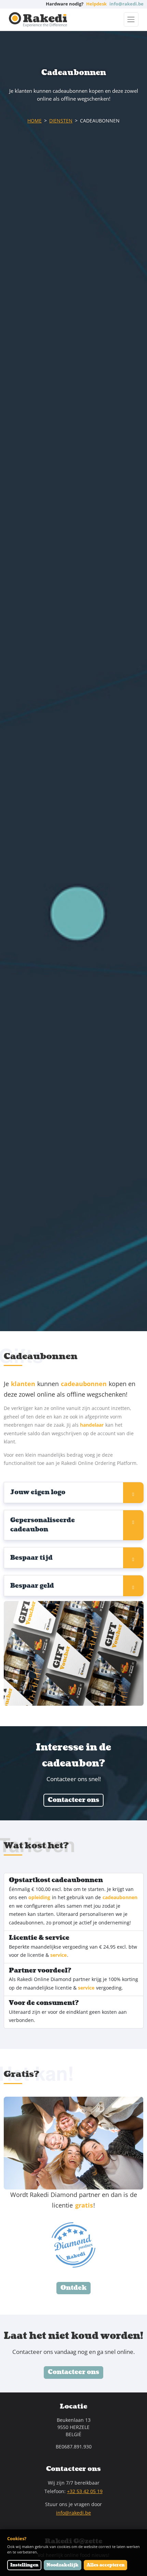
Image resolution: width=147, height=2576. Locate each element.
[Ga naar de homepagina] (38, 20)
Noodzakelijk (63, 2565)
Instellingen (24, 2565)
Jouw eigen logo (38, 1492)
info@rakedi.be (73, 2513)
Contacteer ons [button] (73, 1800)
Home (35, 121)
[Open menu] (131, 19)
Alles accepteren (105, 2565)
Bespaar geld (32, 1586)
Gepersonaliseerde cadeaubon (43, 1525)
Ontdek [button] (73, 2288)
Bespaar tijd (31, 1558)
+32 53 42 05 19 (85, 2491)
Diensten (61, 121)
